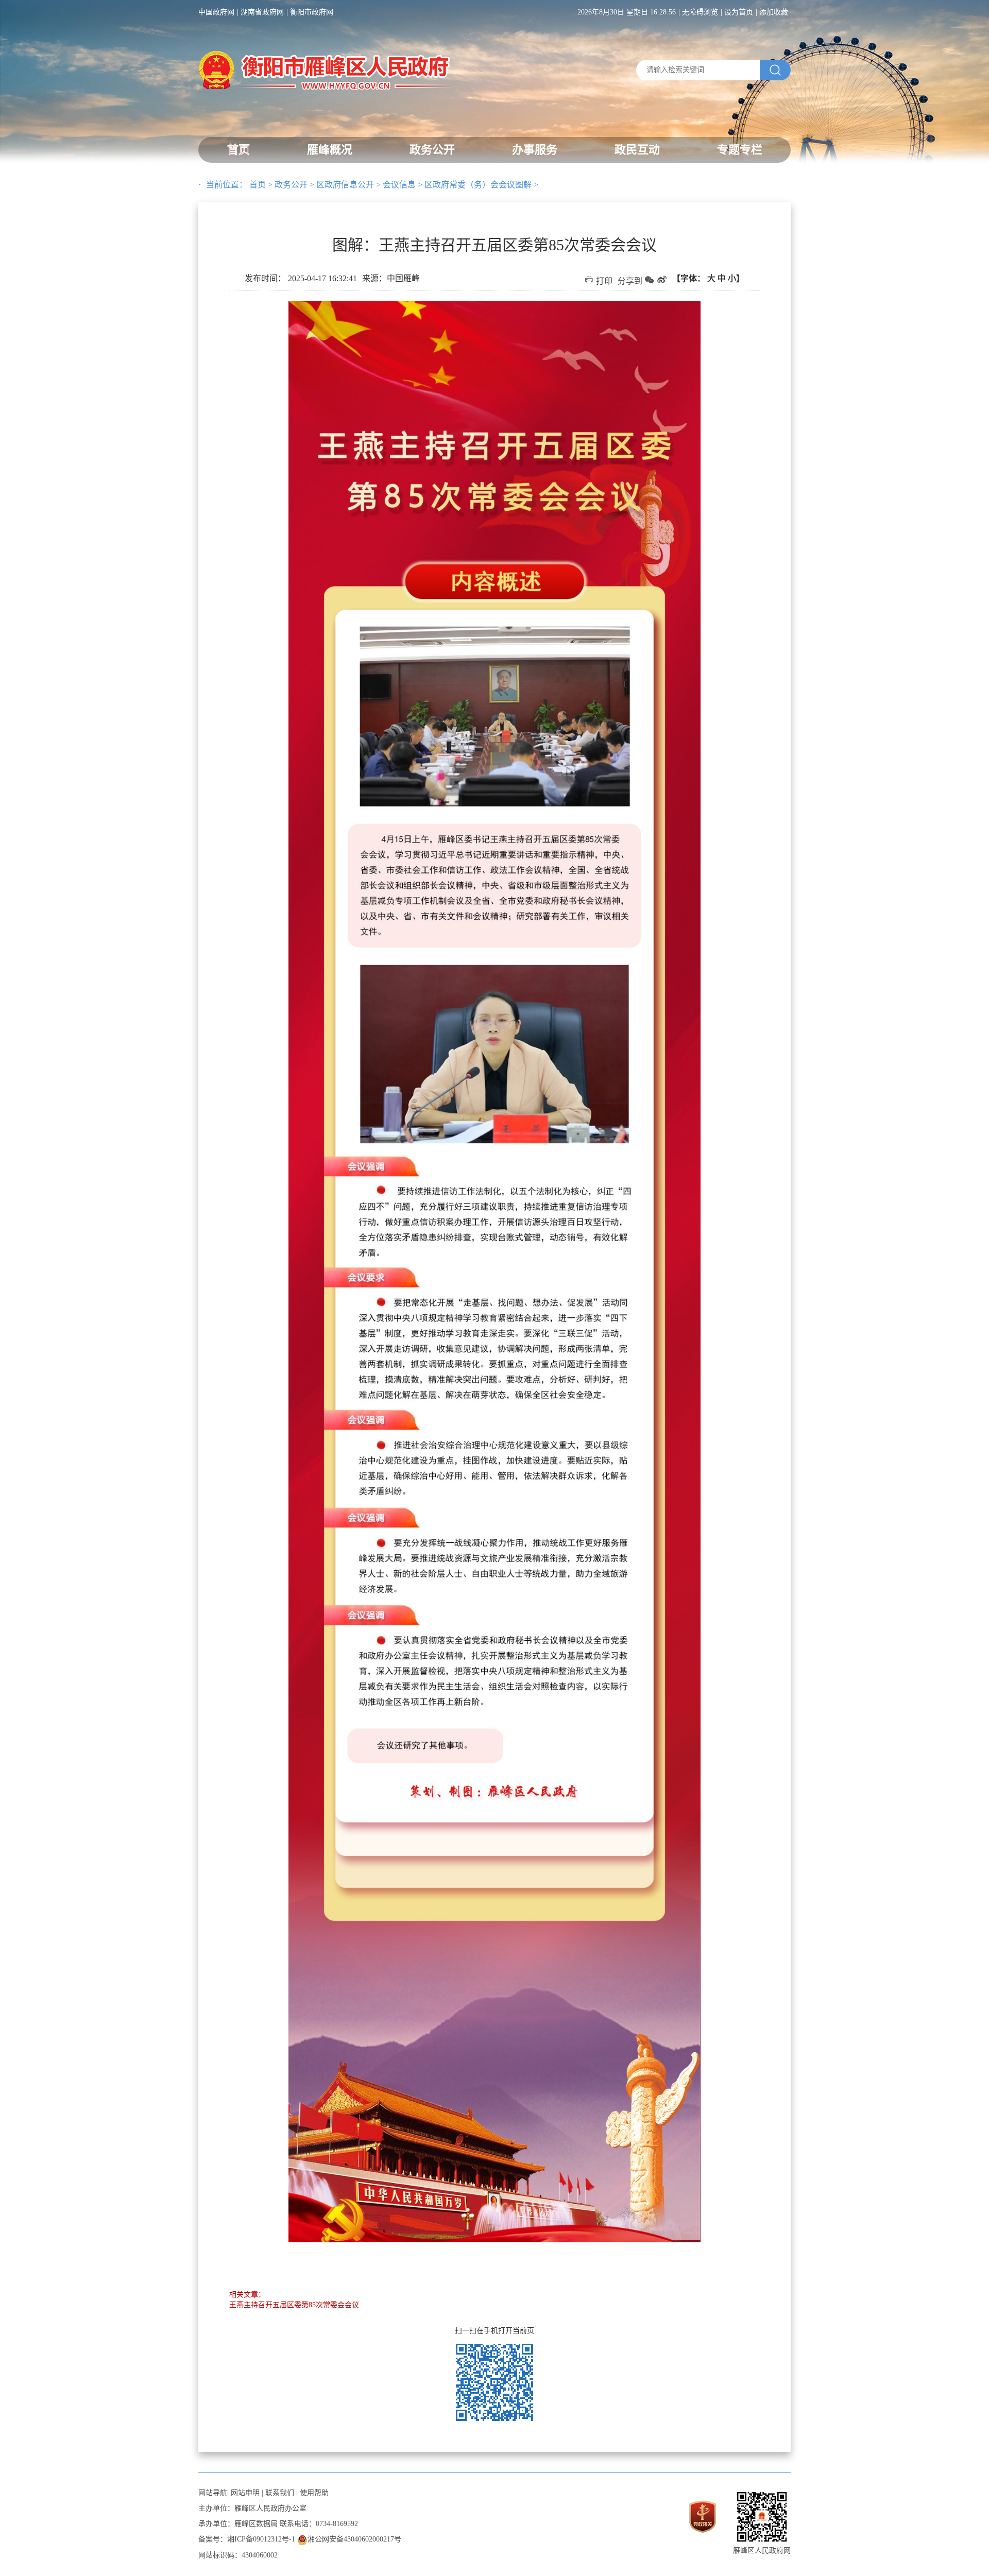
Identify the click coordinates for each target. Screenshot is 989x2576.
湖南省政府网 (262, 12)
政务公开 (432, 150)
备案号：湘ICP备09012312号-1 (247, 2539)
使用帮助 (314, 2493)
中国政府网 (216, 12)
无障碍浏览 (700, 12)
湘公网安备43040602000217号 (354, 2539)
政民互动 (637, 150)
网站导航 (213, 2493)
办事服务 (535, 150)
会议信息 (399, 185)
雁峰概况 (330, 150)
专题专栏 (740, 150)
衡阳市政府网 (312, 12)
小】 (736, 278)
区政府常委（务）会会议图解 (478, 185)
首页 (238, 150)
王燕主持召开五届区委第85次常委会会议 (294, 2305)
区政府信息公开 (345, 185)
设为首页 (739, 12)
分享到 (630, 281)
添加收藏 (774, 12)
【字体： (708, 278)
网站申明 (245, 2493)
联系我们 (280, 2493)
